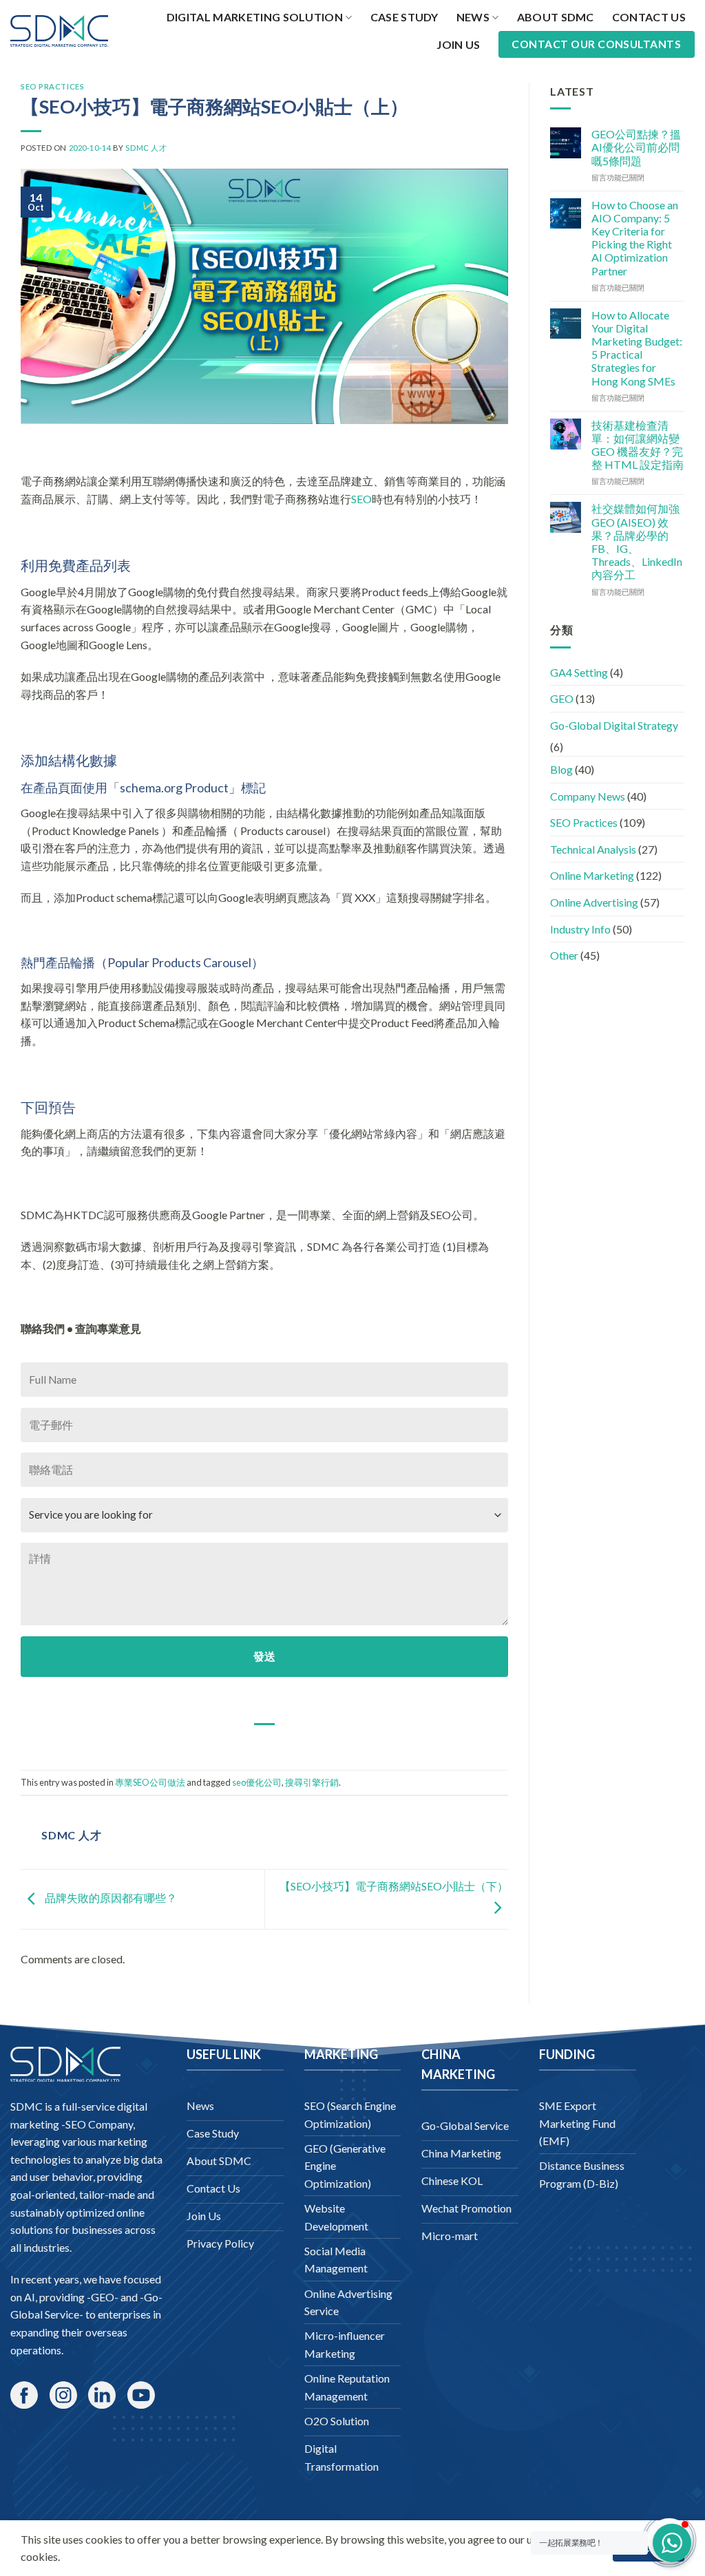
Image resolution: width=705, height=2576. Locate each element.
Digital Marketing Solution (255, 17)
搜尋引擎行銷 (312, 1782)
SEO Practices (52, 86)
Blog (561, 769)
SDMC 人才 (146, 148)
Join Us (458, 44)
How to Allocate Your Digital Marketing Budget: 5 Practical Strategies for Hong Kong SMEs (637, 348)
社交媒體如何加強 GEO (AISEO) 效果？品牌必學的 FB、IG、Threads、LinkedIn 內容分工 (637, 541)
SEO (361, 499)
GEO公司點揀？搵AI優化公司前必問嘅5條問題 (636, 147)
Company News (588, 796)
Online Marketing (592, 875)
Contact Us (649, 17)
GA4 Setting (579, 672)
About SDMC (556, 17)
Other (564, 955)
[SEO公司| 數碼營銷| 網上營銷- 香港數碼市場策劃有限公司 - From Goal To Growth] (59, 31)
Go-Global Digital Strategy (614, 725)
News (473, 17)
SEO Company (99, 2124)
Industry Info (580, 929)
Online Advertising (594, 902)
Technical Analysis (593, 849)
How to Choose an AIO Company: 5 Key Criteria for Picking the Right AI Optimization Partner (635, 238)
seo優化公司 (257, 1782)
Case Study (404, 17)
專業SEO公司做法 (150, 1782)
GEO (562, 698)
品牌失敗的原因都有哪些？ (110, 1898)
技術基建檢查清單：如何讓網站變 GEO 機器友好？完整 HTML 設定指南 (638, 445)
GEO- (105, 2297)
